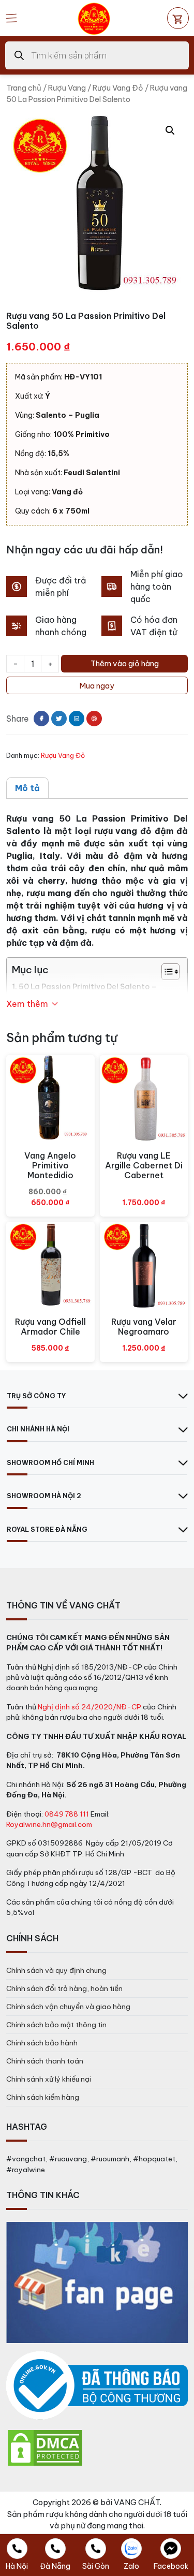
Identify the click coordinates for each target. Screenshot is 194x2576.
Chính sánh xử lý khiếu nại (49, 2079)
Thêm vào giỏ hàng (125, 663)
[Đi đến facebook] (41, 719)
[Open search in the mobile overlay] (97, 55)
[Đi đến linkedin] (77, 719)
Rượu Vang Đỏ (118, 88)
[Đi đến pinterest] (94, 719)
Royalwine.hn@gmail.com (49, 1824)
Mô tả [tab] (27, 788)
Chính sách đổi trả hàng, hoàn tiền (64, 1988)
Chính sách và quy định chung (56, 1970)
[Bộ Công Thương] (97, 2386)
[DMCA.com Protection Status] (45, 2447)
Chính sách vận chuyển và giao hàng (68, 2007)
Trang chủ (24, 88)
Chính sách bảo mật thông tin (56, 2025)
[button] (170, 130)
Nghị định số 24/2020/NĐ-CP (89, 1707)
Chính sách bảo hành (42, 2043)
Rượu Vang (67, 88)
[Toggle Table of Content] (165, 972)
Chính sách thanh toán (45, 2061)
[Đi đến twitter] (59, 719)
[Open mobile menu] (11, 18)
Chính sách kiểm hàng (43, 2097)
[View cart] (178, 18)
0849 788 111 (67, 1814)
